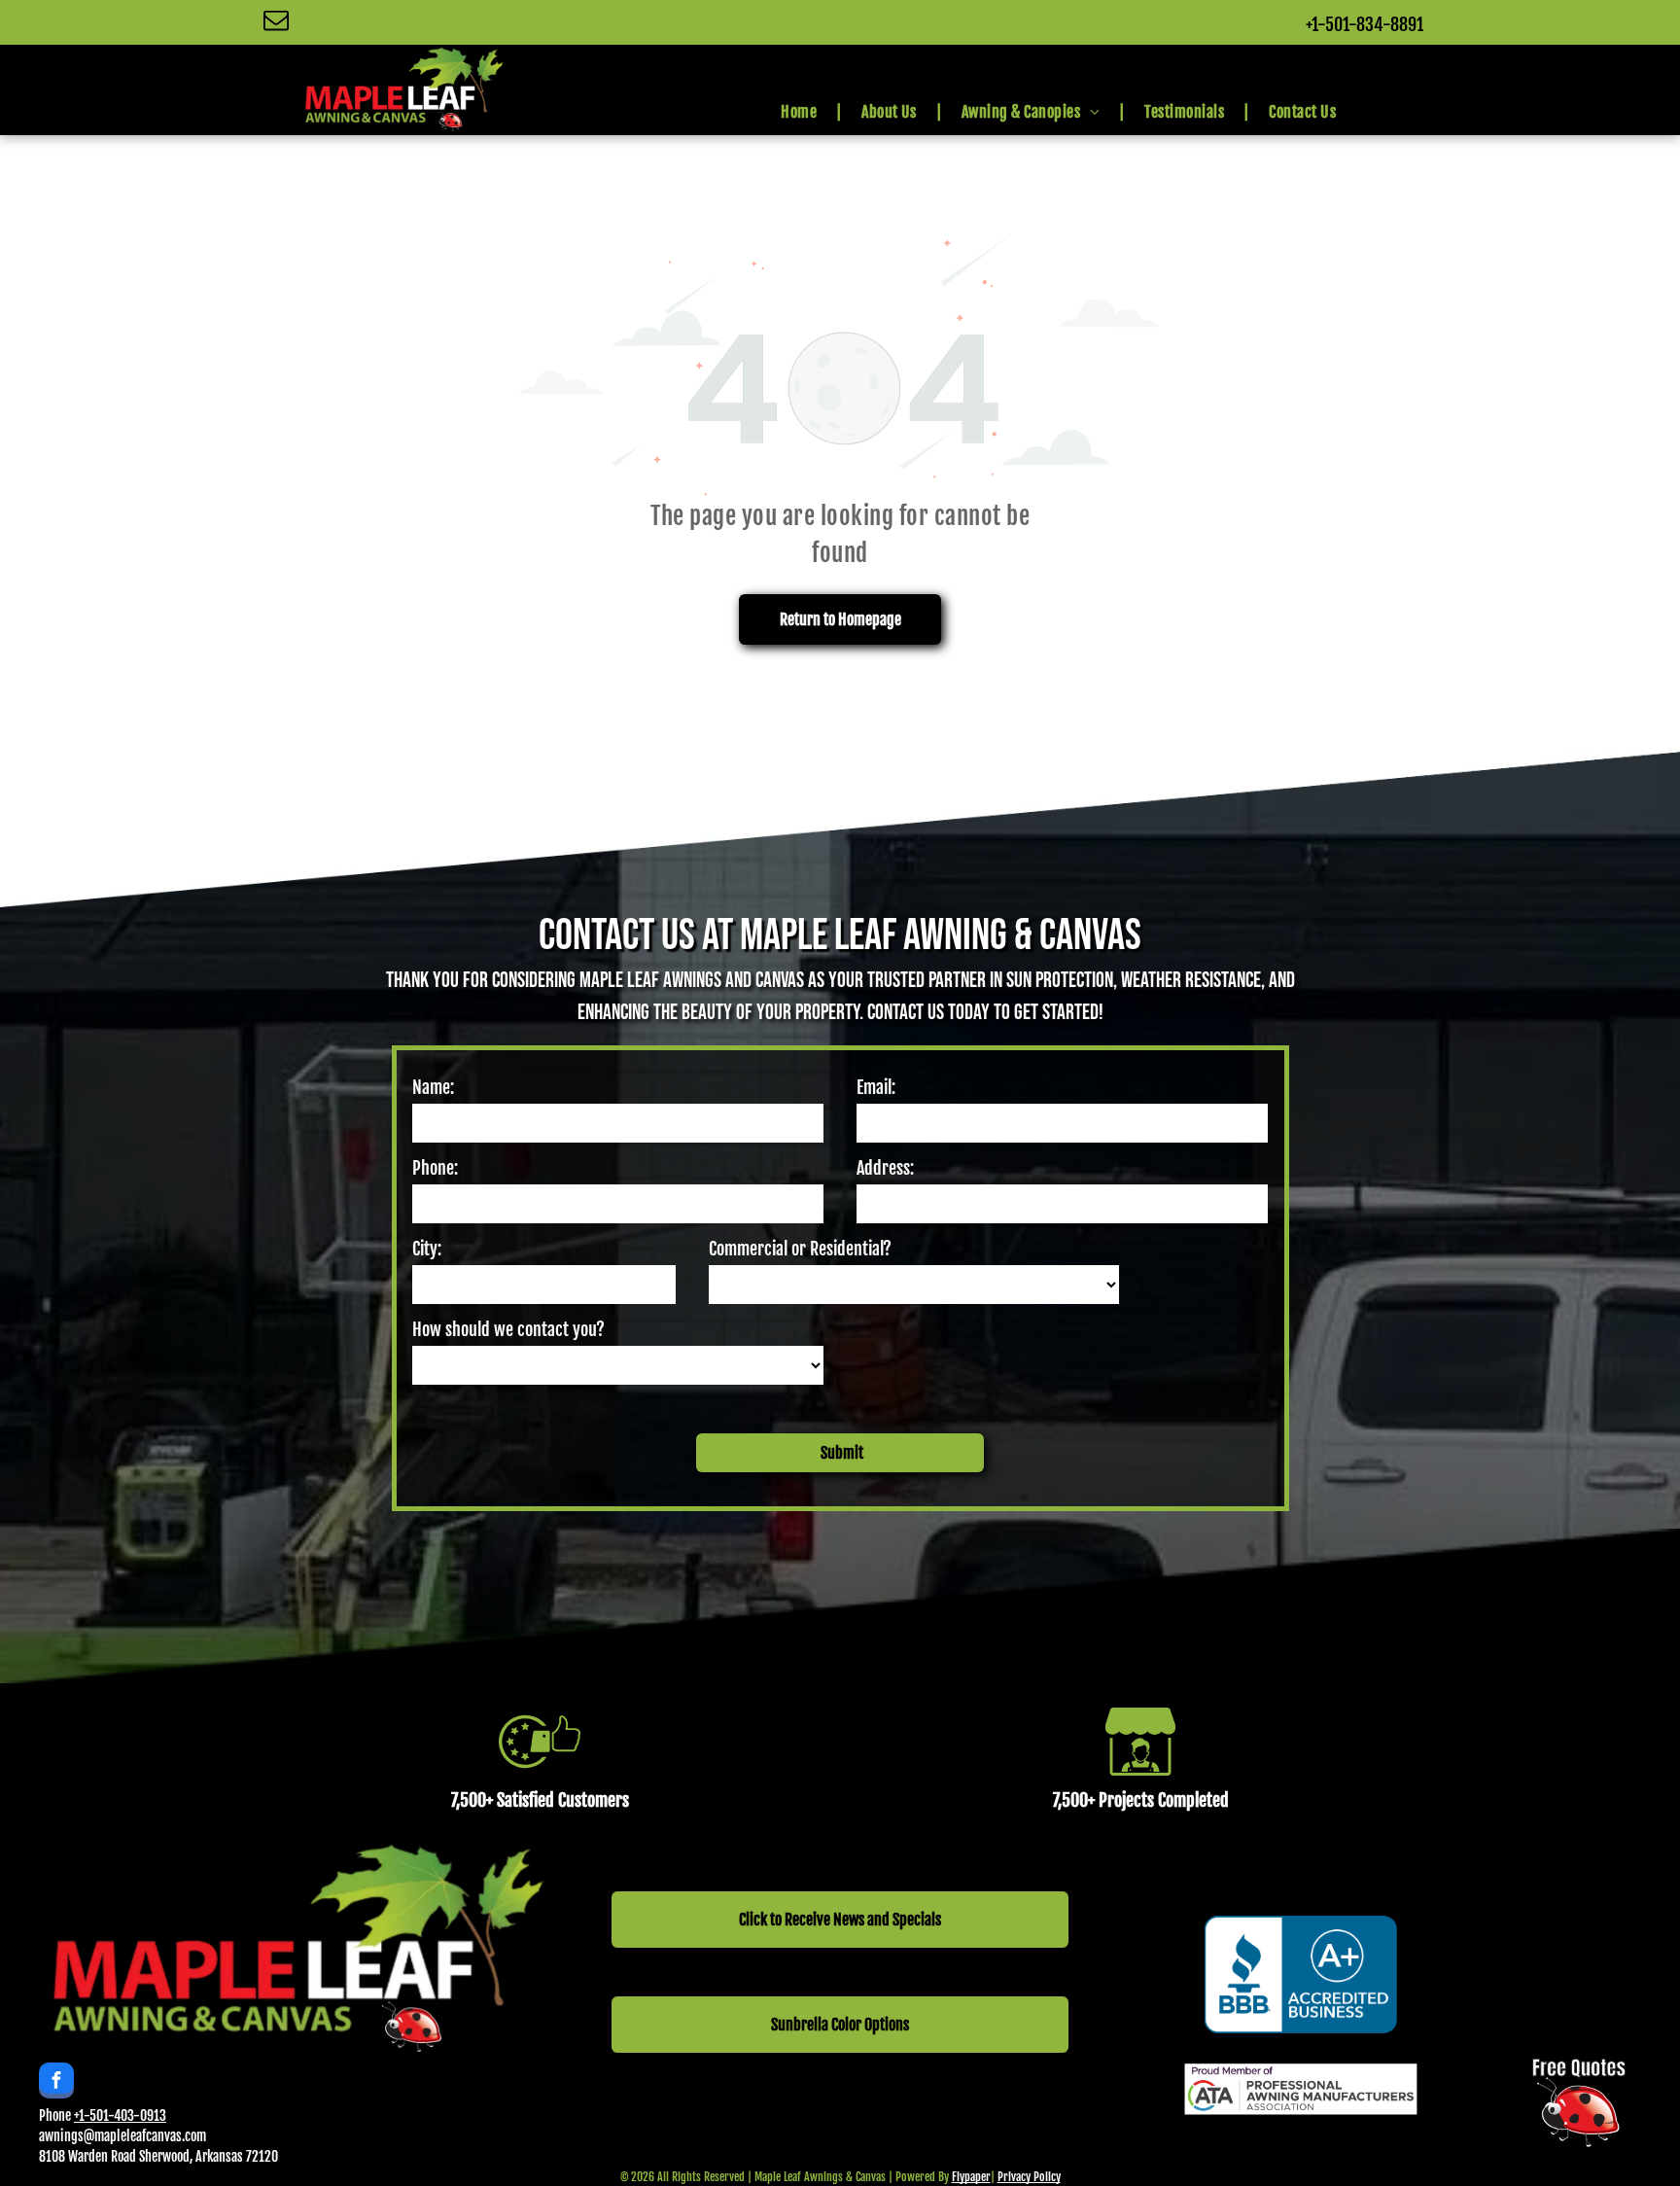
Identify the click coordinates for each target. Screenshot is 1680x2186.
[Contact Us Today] (1579, 2140)
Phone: (435, 1168)
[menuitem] (802, 112)
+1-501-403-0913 (120, 2115)
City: (427, 1249)
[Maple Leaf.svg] (1299, 2155)
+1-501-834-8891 (1365, 24)
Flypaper (971, 2177)
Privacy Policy (1029, 2177)
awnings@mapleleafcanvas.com (122, 2136)
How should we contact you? (508, 1329)
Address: (885, 1168)
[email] (277, 22)
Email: (876, 1087)
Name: (433, 1087)
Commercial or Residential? (800, 1249)
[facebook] (56, 2083)
